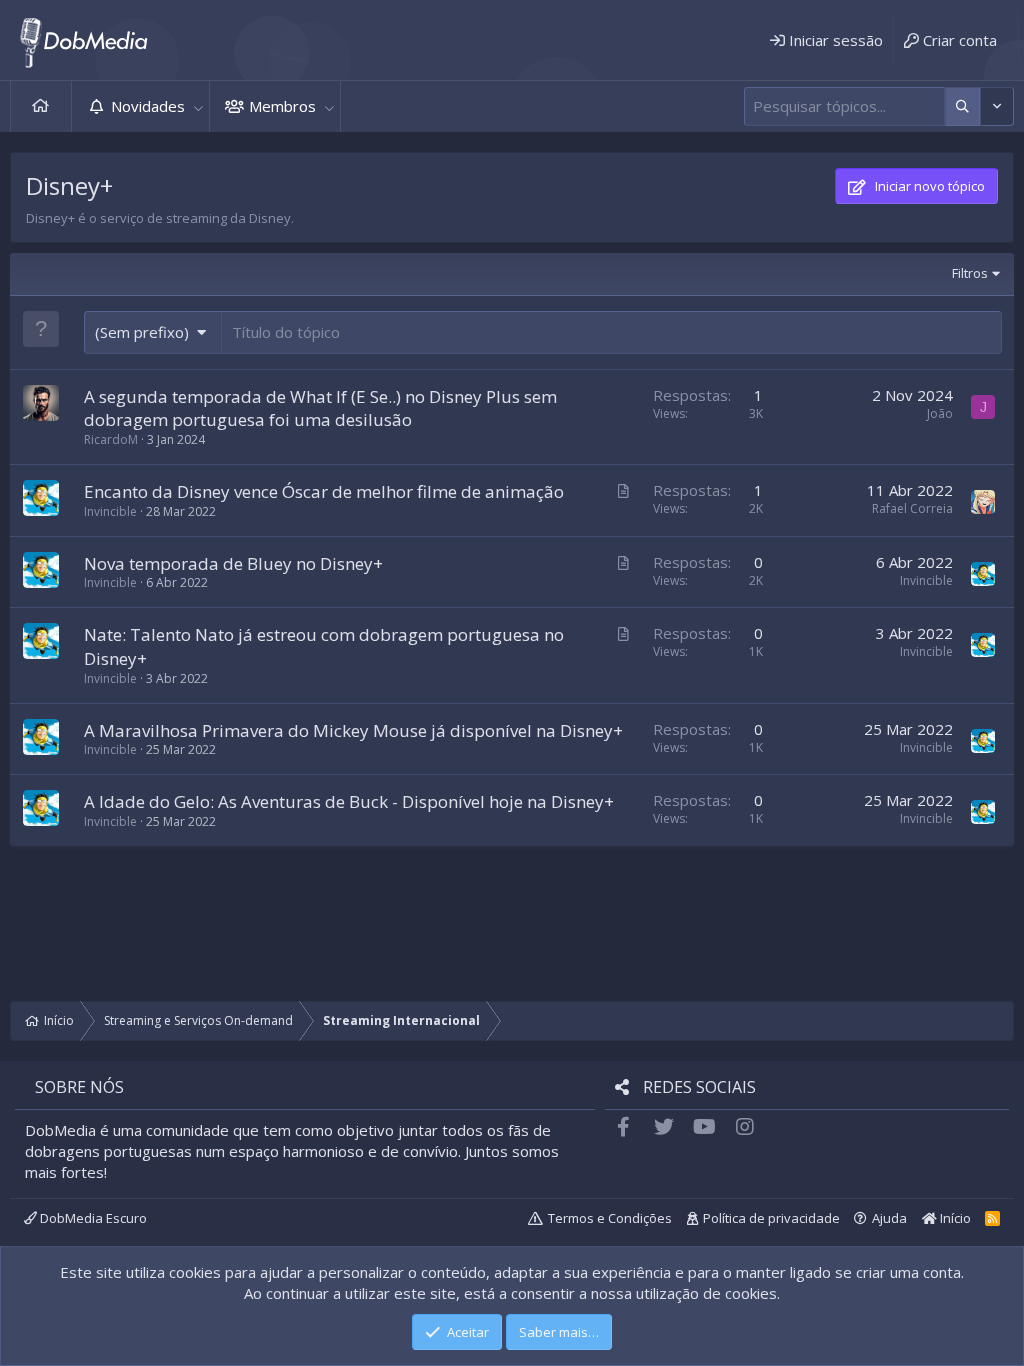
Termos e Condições (610, 1218)
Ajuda (889, 1218)
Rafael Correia (912, 508)
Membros (282, 106)
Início (41, 106)
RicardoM (111, 439)
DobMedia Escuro (92, 1218)
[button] (198, 106)
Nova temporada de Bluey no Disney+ (233, 563)
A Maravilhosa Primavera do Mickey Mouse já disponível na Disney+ (353, 730)
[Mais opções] (962, 106)
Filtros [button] (970, 273)
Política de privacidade (771, 1218)
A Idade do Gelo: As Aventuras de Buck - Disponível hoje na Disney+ (349, 801)
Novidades (148, 106)
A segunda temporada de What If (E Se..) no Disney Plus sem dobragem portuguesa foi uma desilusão (320, 408)
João (940, 413)
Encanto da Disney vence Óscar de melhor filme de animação (324, 491)
